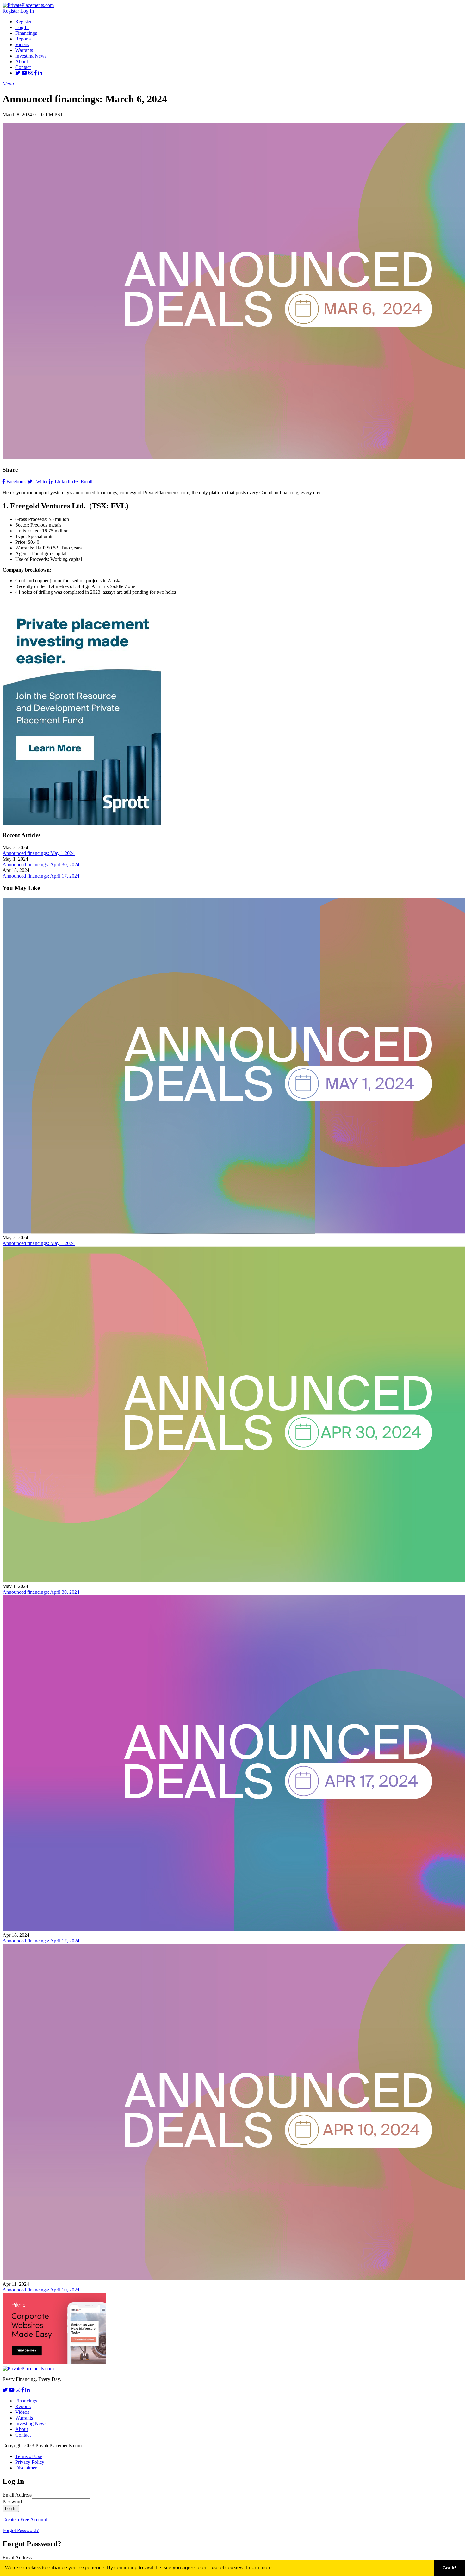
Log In (27, 11)
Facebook (16, 482)
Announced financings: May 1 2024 (39, 853)
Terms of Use (29, 2456)
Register (11, 11)
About (22, 61)
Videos (22, 44)
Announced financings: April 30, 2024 (41, 865)
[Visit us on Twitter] (18, 73)
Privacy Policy (30, 2462)
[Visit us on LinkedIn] (40, 73)
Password (12, 2502)
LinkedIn (64, 482)
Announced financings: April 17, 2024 (41, 876)
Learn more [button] (259, 2568)
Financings (26, 33)
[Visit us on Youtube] (24, 73)
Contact (23, 67)
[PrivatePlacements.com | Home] (28, 5)
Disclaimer (26, 2468)
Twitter (41, 482)
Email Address (17, 2495)
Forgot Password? (21, 2530)
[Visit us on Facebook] (35, 73)
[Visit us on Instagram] (31, 73)
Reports (23, 39)
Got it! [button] (449, 2568)
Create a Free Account (25, 2520)
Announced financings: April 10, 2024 (41, 2290)
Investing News (31, 56)
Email (87, 482)
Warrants (24, 50)
